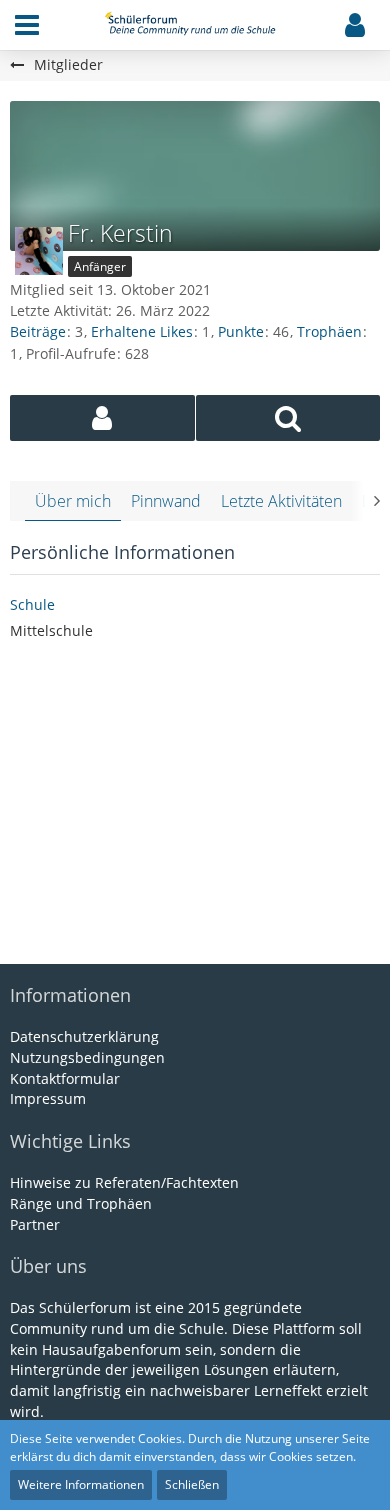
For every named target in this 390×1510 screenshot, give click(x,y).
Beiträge (38, 331)
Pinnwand (166, 501)
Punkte (241, 331)
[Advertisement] (195, 804)
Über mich (73, 501)
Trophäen (329, 331)
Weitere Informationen (81, 1484)
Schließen (192, 1484)
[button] (27, 25)
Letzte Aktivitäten (281, 501)
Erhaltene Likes (142, 331)
